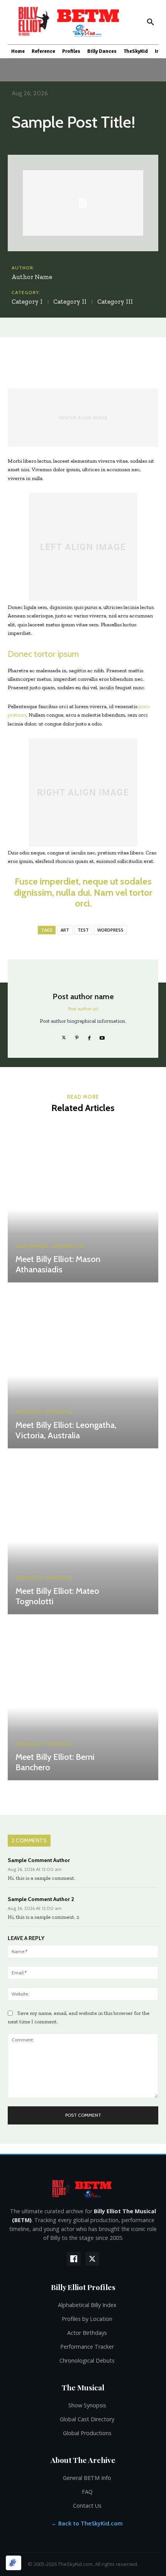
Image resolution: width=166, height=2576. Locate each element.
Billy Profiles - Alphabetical (50, 1246)
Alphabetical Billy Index (87, 2305)
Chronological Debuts (87, 2360)
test (83, 930)
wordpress (110, 930)
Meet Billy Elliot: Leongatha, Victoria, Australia (66, 1430)
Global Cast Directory (87, 2419)
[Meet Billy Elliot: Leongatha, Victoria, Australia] (83, 1367)
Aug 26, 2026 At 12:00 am (35, 1869)
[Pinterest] (77, 1036)
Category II (70, 301)
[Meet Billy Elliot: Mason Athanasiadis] (83, 1201)
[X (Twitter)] (92, 2259)
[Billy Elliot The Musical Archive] (83, 2188)
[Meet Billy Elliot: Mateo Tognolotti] (83, 1533)
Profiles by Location (87, 2319)
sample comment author (39, 1860)
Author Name (32, 277)
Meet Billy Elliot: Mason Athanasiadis (58, 1264)
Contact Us (87, 2506)
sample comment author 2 (41, 1899)
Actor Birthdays (87, 2333)
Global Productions (87, 2433)
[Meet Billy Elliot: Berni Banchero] (83, 1699)
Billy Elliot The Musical (44, 1412)
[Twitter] (64, 1036)
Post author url (83, 1009)
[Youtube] (102, 1036)
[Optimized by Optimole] (14, 2563)
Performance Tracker (87, 2347)
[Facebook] (89, 1036)
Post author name (83, 997)
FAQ (87, 2492)
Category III (115, 301)
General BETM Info (87, 2478)
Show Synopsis (87, 2405)
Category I (27, 301)
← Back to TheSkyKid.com (87, 2523)
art (65, 930)
